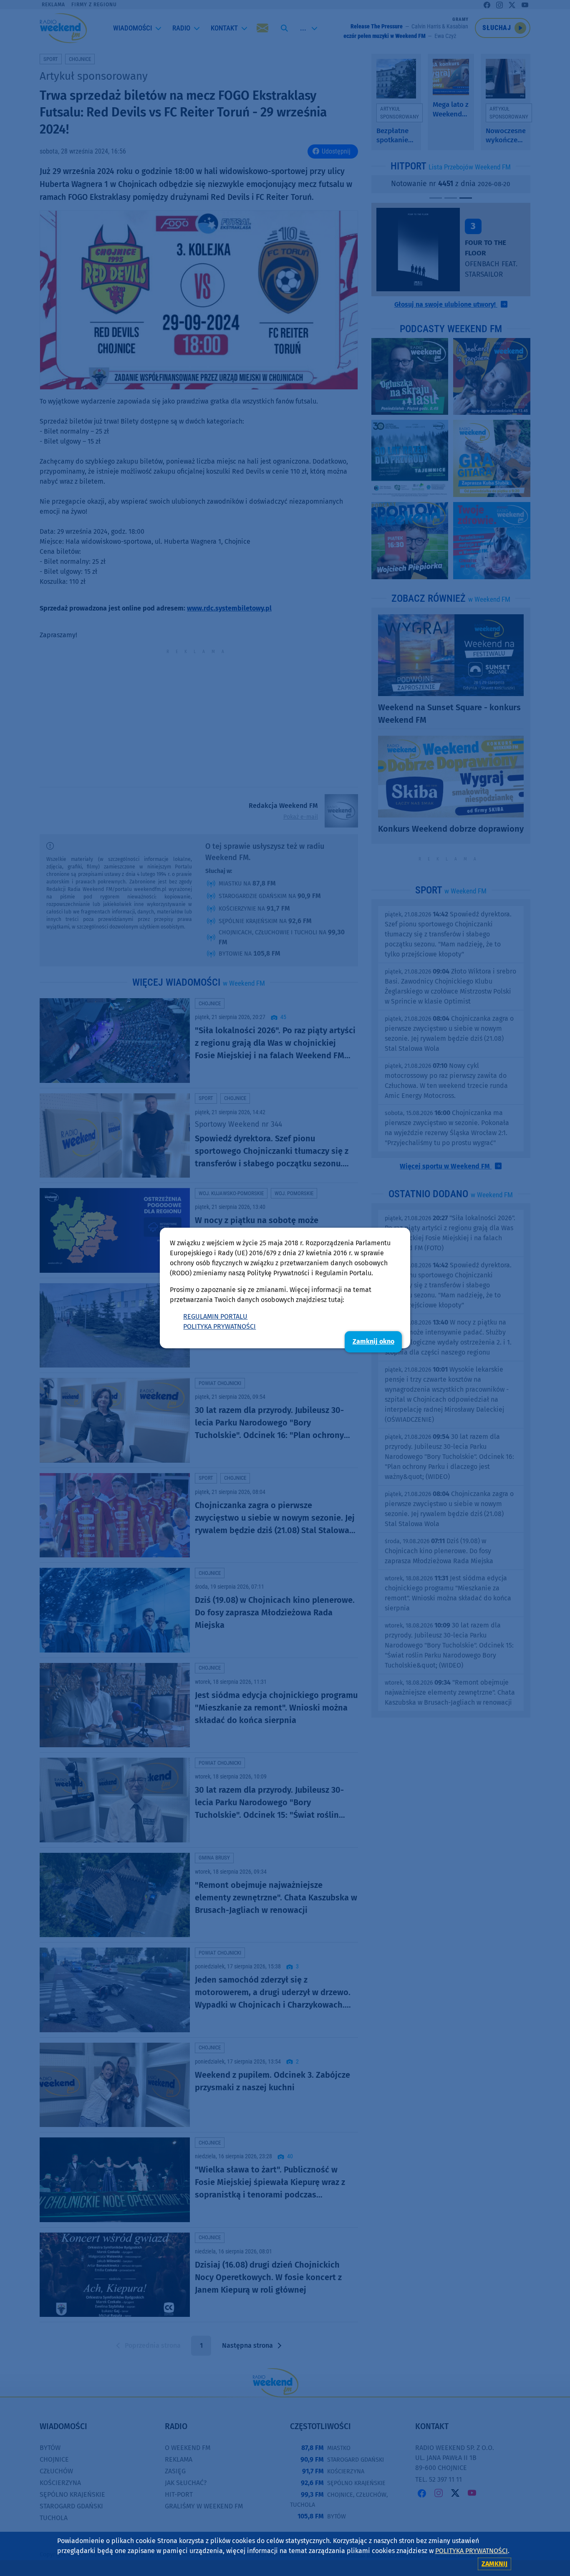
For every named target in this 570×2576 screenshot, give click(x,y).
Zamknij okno (373, 1341)
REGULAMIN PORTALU (215, 1316)
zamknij (494, 2564)
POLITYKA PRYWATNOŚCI (219, 1326)
